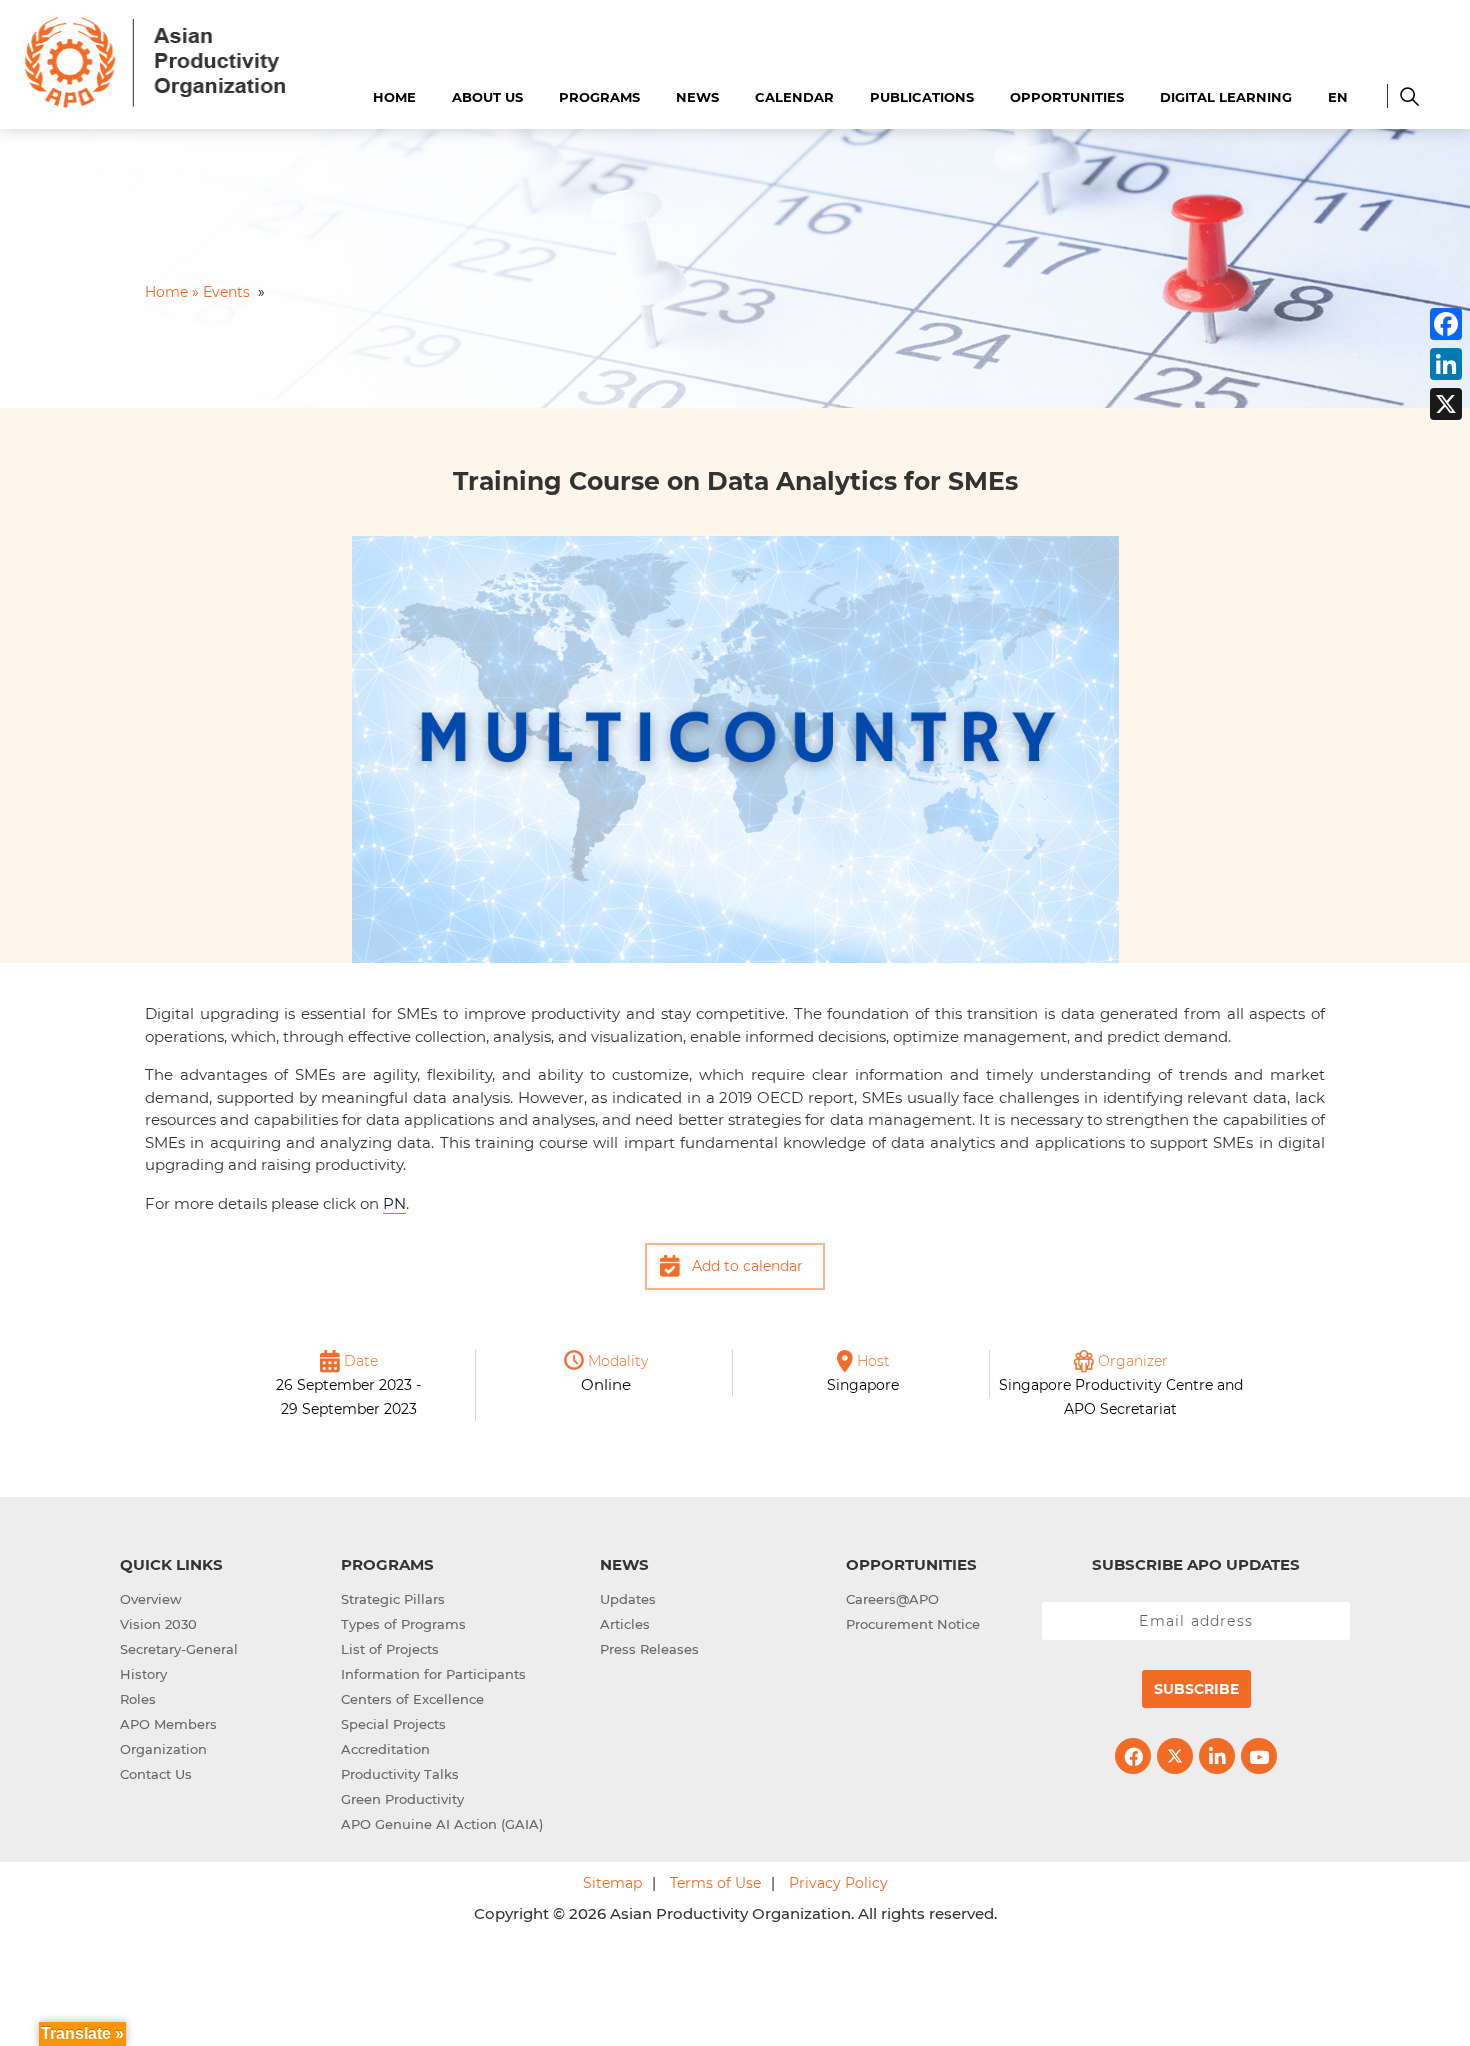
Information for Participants (433, 1674)
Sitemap (612, 1883)
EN (1338, 97)
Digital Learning (1226, 97)
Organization (163, 1749)
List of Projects (390, 1649)
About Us (487, 97)
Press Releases (649, 1649)
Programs (599, 97)
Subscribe (1196, 1689)
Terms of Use (715, 1883)
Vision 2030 (158, 1624)
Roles (138, 1699)
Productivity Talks (400, 1774)
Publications (922, 97)
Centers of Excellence (412, 1699)
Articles (625, 1624)
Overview (151, 1599)
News (697, 97)
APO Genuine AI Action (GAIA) (442, 1824)
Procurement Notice (913, 1624)
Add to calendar (747, 1266)
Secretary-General (179, 1649)
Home (394, 97)
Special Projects (393, 1724)
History (143, 1674)
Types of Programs (403, 1624)
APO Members (168, 1724)
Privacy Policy (838, 1883)
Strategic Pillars (393, 1599)
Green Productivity (402, 1799)
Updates (628, 1599)
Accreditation (385, 1749)
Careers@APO (892, 1599)
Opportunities (1067, 97)
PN (394, 1203)
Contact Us (156, 1774)
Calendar (794, 97)
